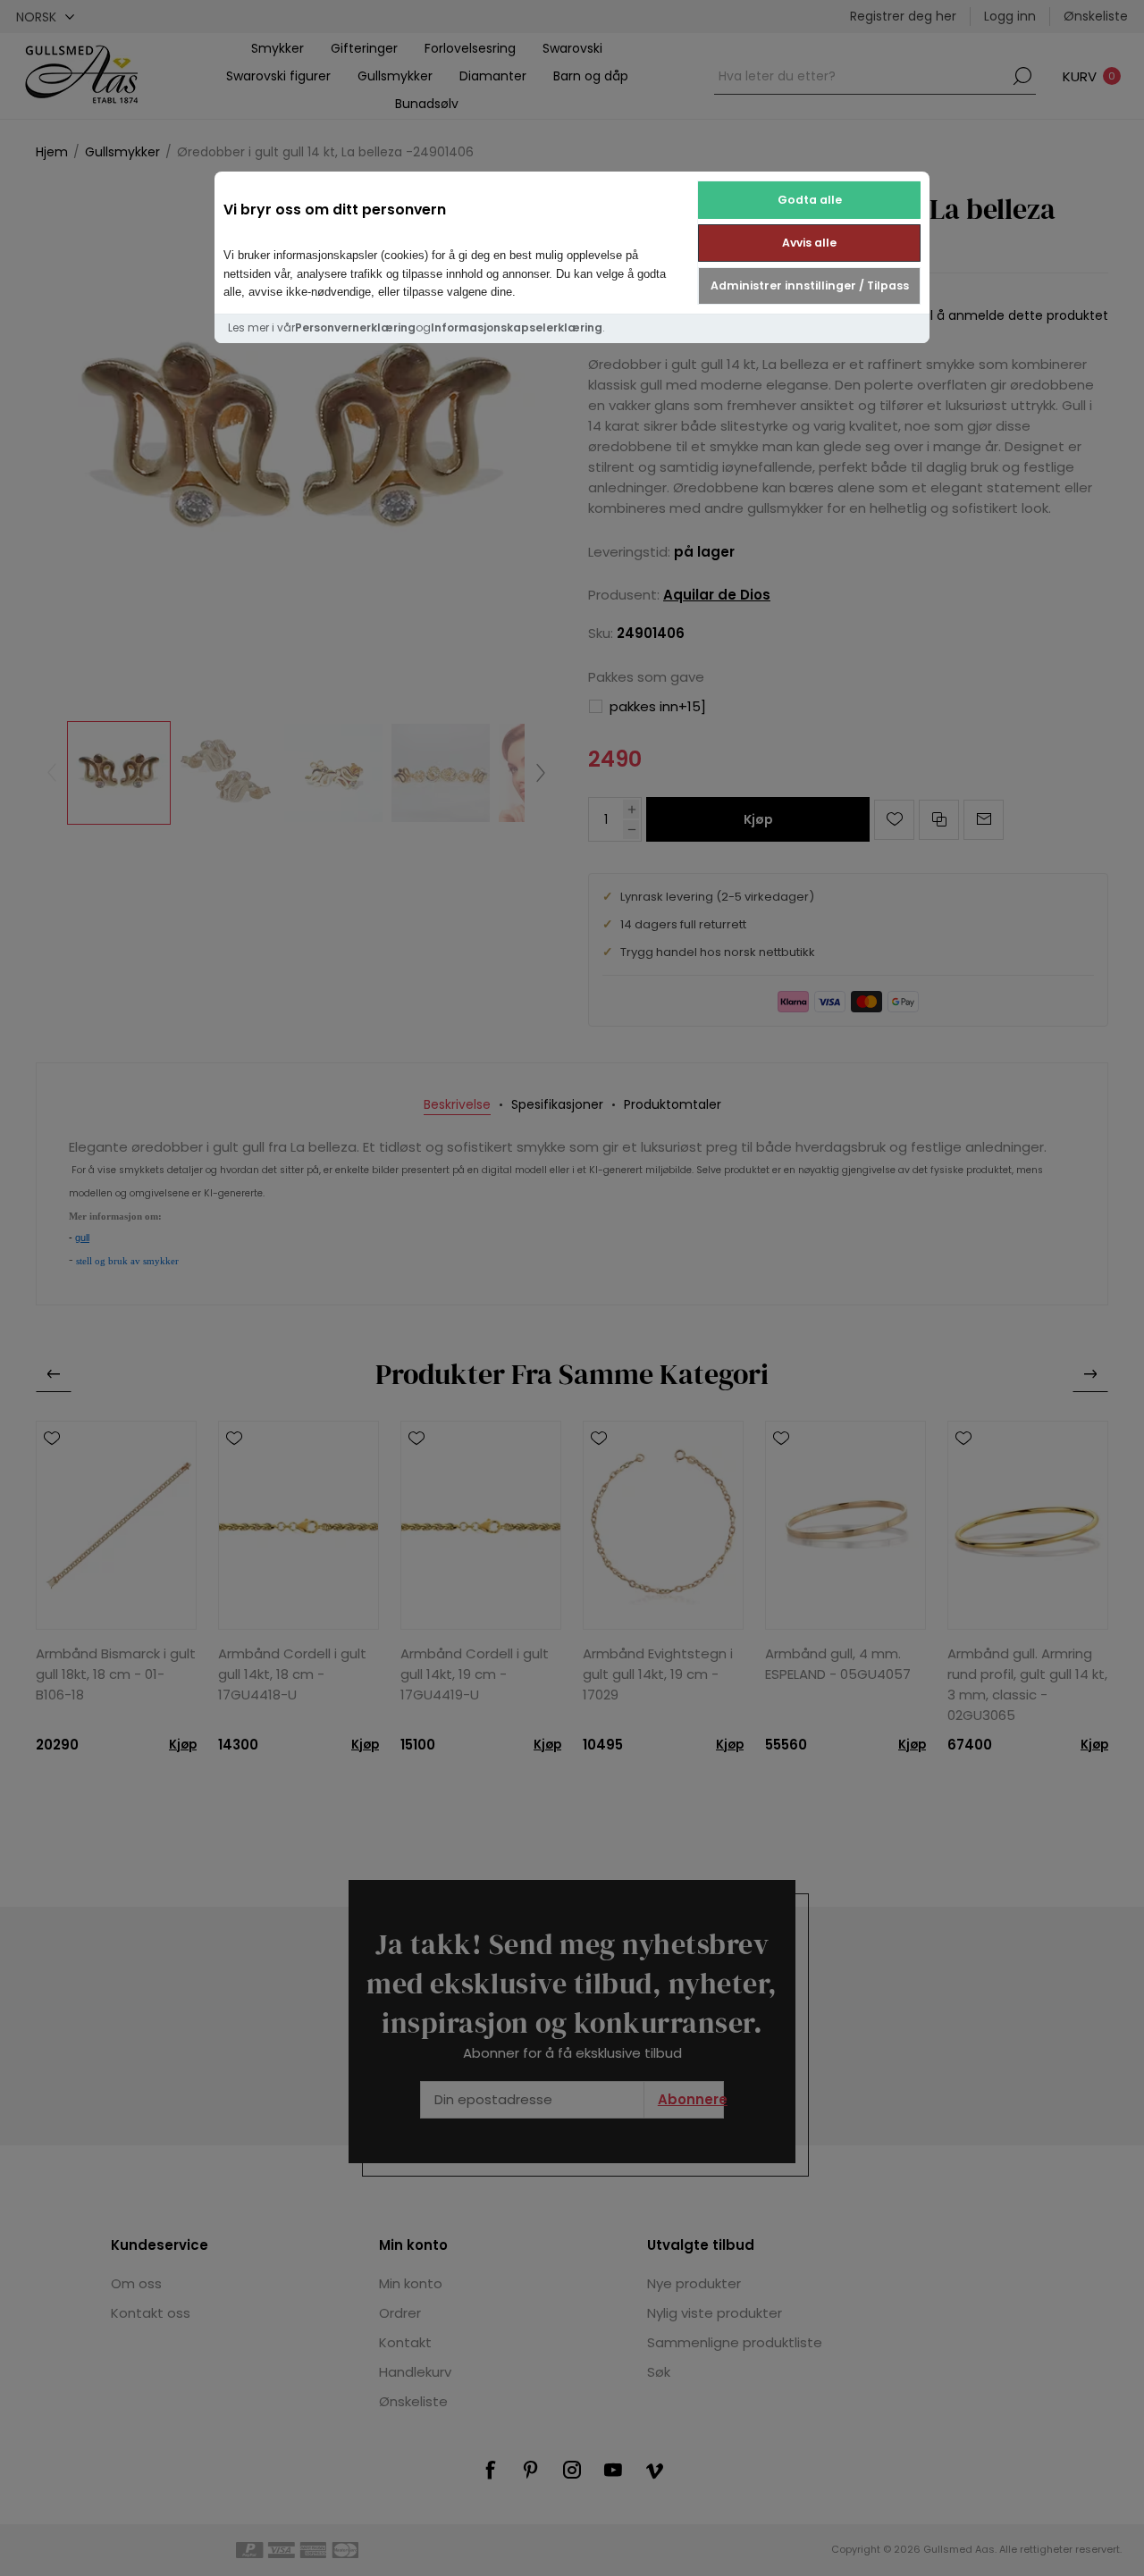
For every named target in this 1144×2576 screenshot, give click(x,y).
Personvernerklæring (355, 327)
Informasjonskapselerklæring (517, 327)
